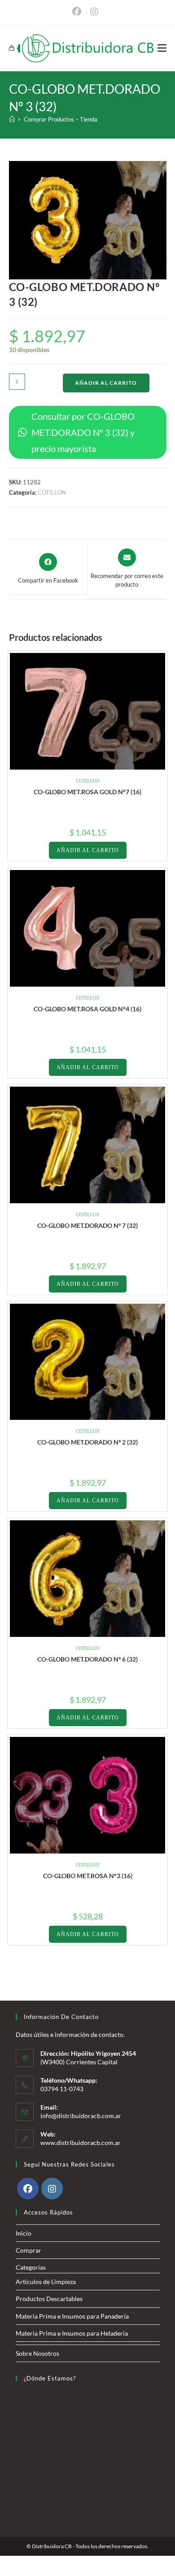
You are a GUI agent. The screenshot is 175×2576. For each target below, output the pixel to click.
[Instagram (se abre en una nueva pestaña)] (94, 12)
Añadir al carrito (106, 383)
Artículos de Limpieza (46, 2282)
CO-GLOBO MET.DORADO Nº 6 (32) (87, 1659)
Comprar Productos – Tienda (61, 119)
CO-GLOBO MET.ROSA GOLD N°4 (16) (87, 1009)
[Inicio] (12, 119)
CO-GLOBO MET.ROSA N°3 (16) (88, 1876)
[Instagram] (52, 2189)
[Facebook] (28, 2189)
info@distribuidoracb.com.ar (81, 2116)
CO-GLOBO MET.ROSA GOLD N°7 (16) (87, 792)
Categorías (31, 2267)
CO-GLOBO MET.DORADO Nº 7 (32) (87, 1225)
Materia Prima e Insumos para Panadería (72, 2316)
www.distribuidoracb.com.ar (81, 2143)
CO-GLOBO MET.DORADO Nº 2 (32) (87, 1442)
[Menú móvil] (162, 48)
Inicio (24, 2233)
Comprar (28, 2250)
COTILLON (52, 492)
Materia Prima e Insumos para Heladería (72, 2333)
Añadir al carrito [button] (88, 850)
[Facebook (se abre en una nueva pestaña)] (79, 12)
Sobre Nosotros (37, 2353)
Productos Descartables (49, 2299)
